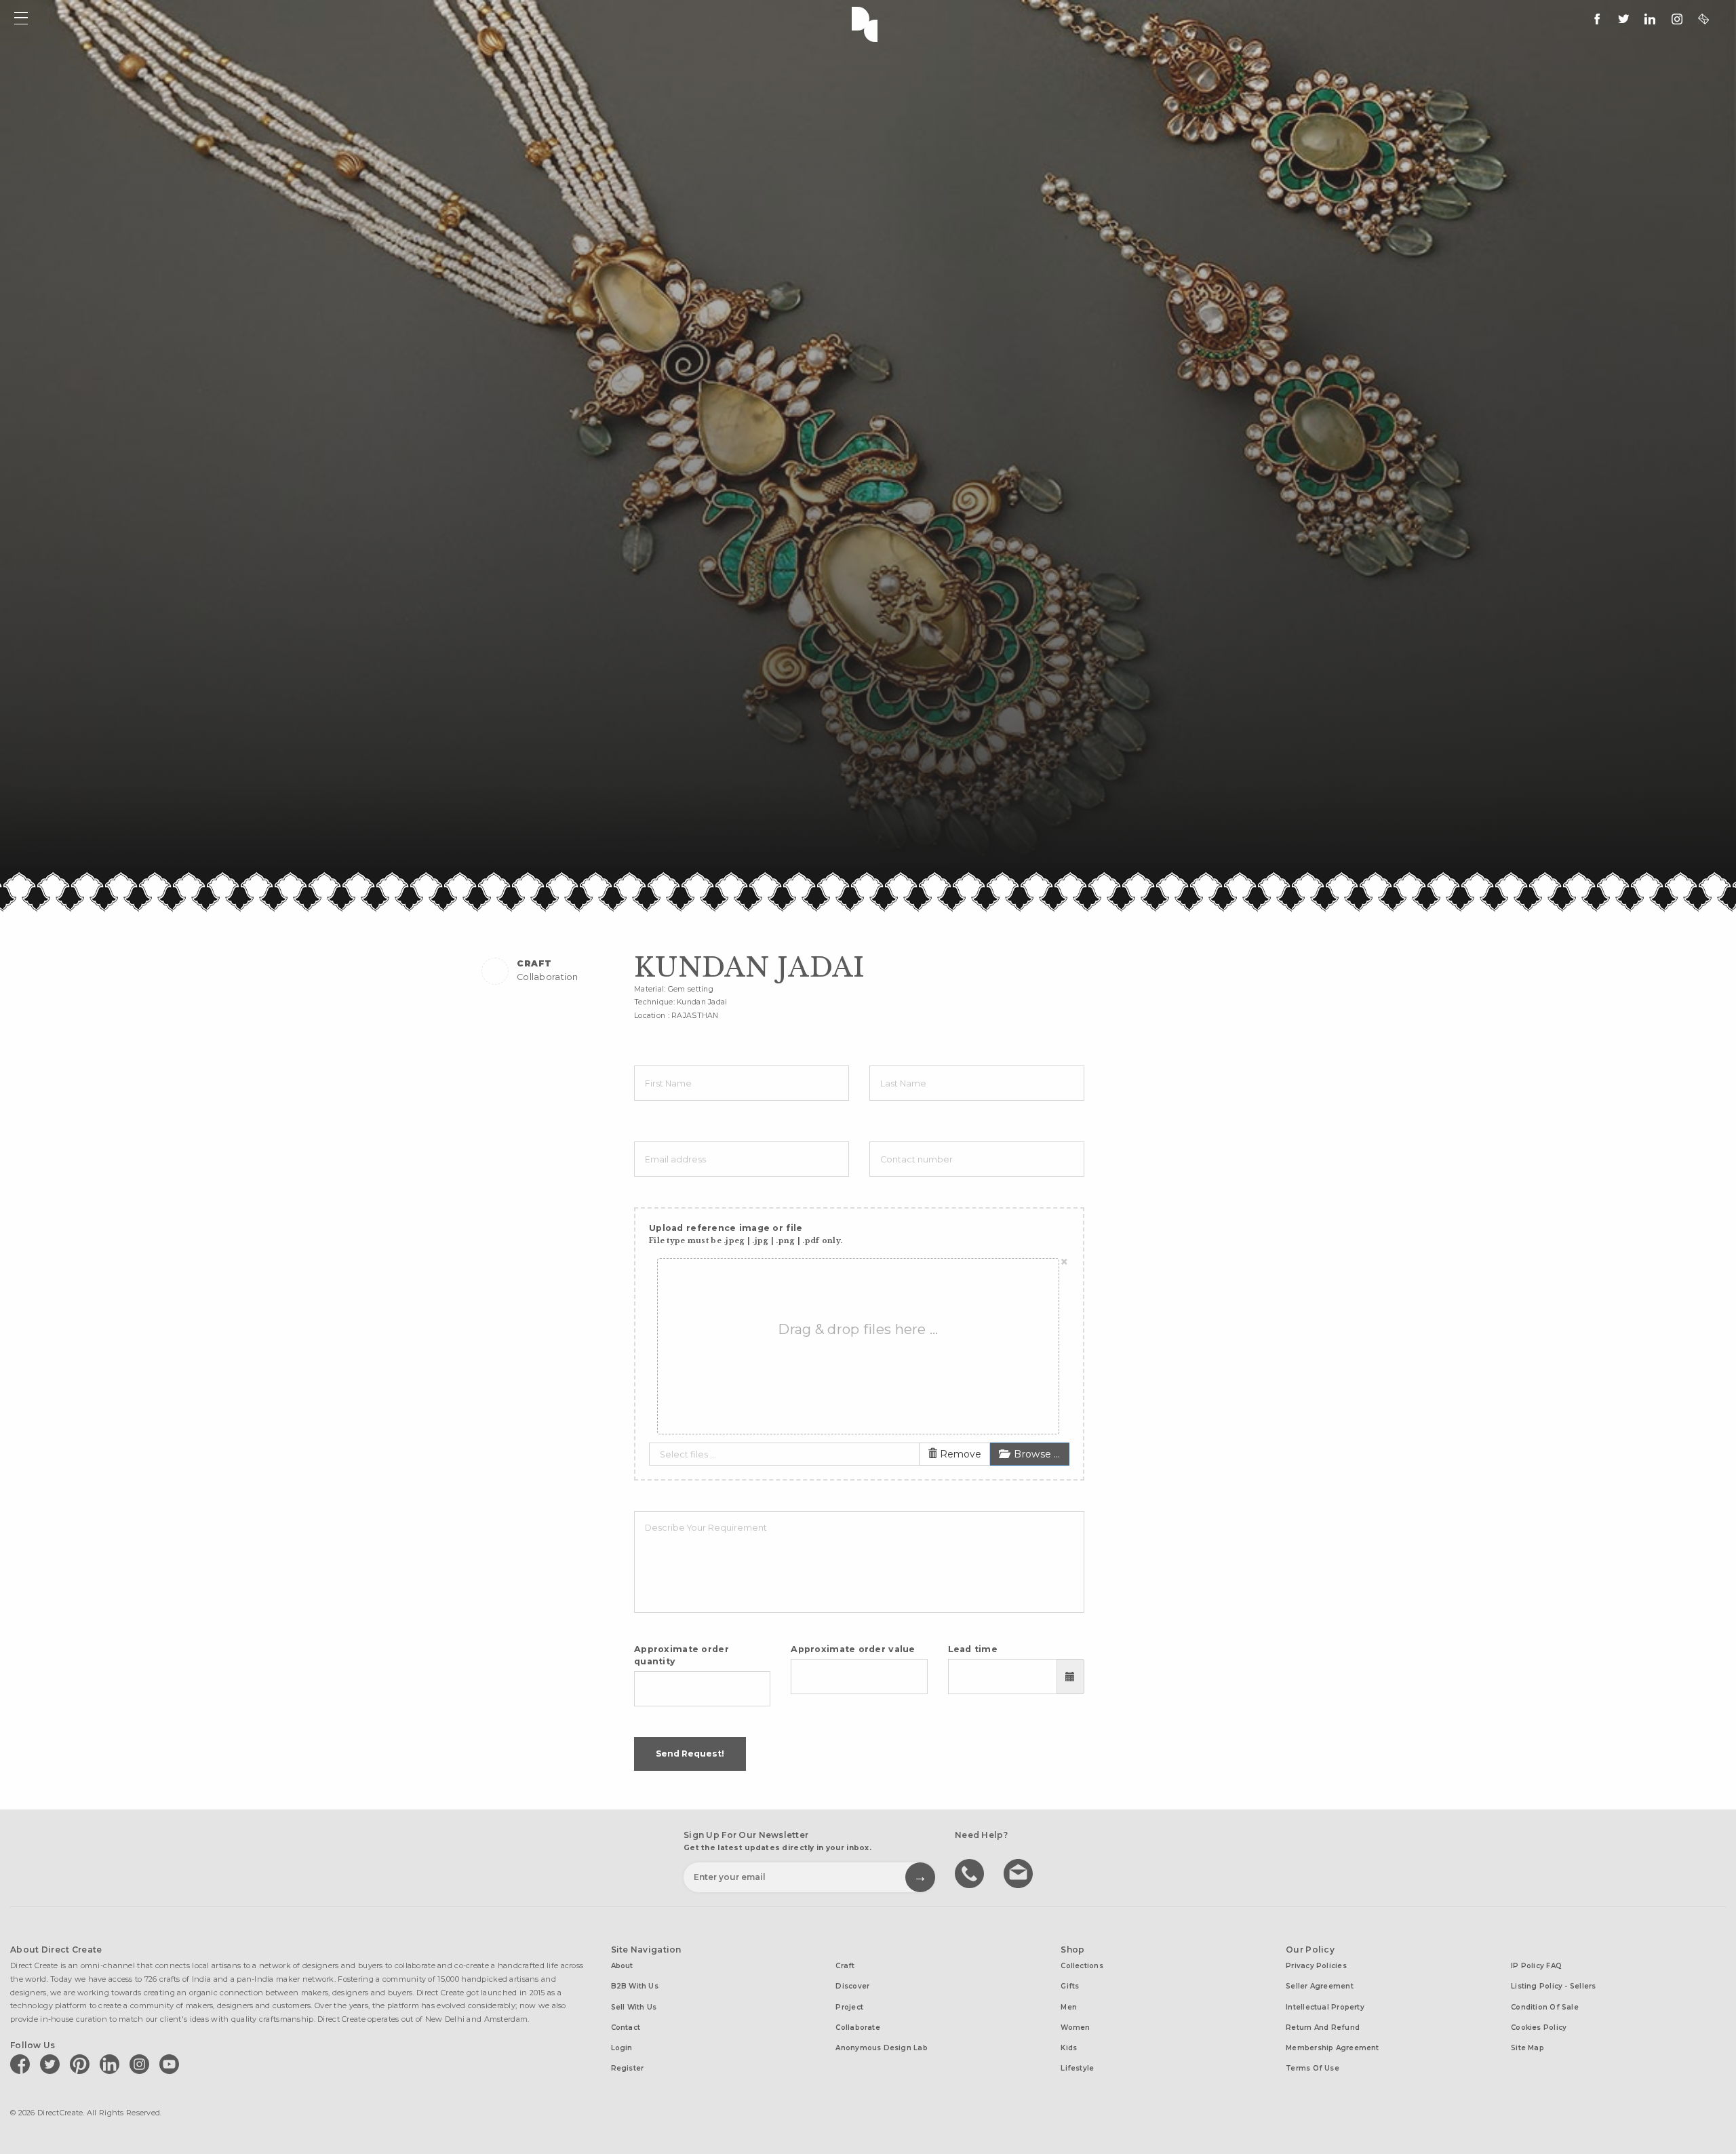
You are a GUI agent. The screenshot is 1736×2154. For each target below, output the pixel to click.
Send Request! (690, 1754)
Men (1069, 2007)
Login (622, 2048)
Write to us (1020, 1873)
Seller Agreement (1320, 1986)
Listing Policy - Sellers (1553, 1986)
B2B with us (635, 1986)
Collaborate (857, 2028)
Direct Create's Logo (868, 23)
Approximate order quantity (682, 1655)
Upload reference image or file (746, 1234)
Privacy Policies (1316, 1966)
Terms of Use (1313, 2068)
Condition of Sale (1545, 2007)
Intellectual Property (1325, 2007)
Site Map (1527, 2048)
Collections (1082, 1966)
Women (1075, 2028)
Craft (845, 1966)
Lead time (973, 1649)
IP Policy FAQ (1536, 1966)
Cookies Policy (1539, 2028)
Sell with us (634, 2007)
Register (628, 2068)
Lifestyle (1077, 2068)
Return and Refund (1323, 2028)
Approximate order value (853, 1649)
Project (849, 2007)
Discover (852, 1986)
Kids (1069, 2048)
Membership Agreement (1332, 2048)
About (622, 1966)
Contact (626, 2028)
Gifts (1070, 1986)
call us (971, 1873)
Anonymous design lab (881, 2048)
